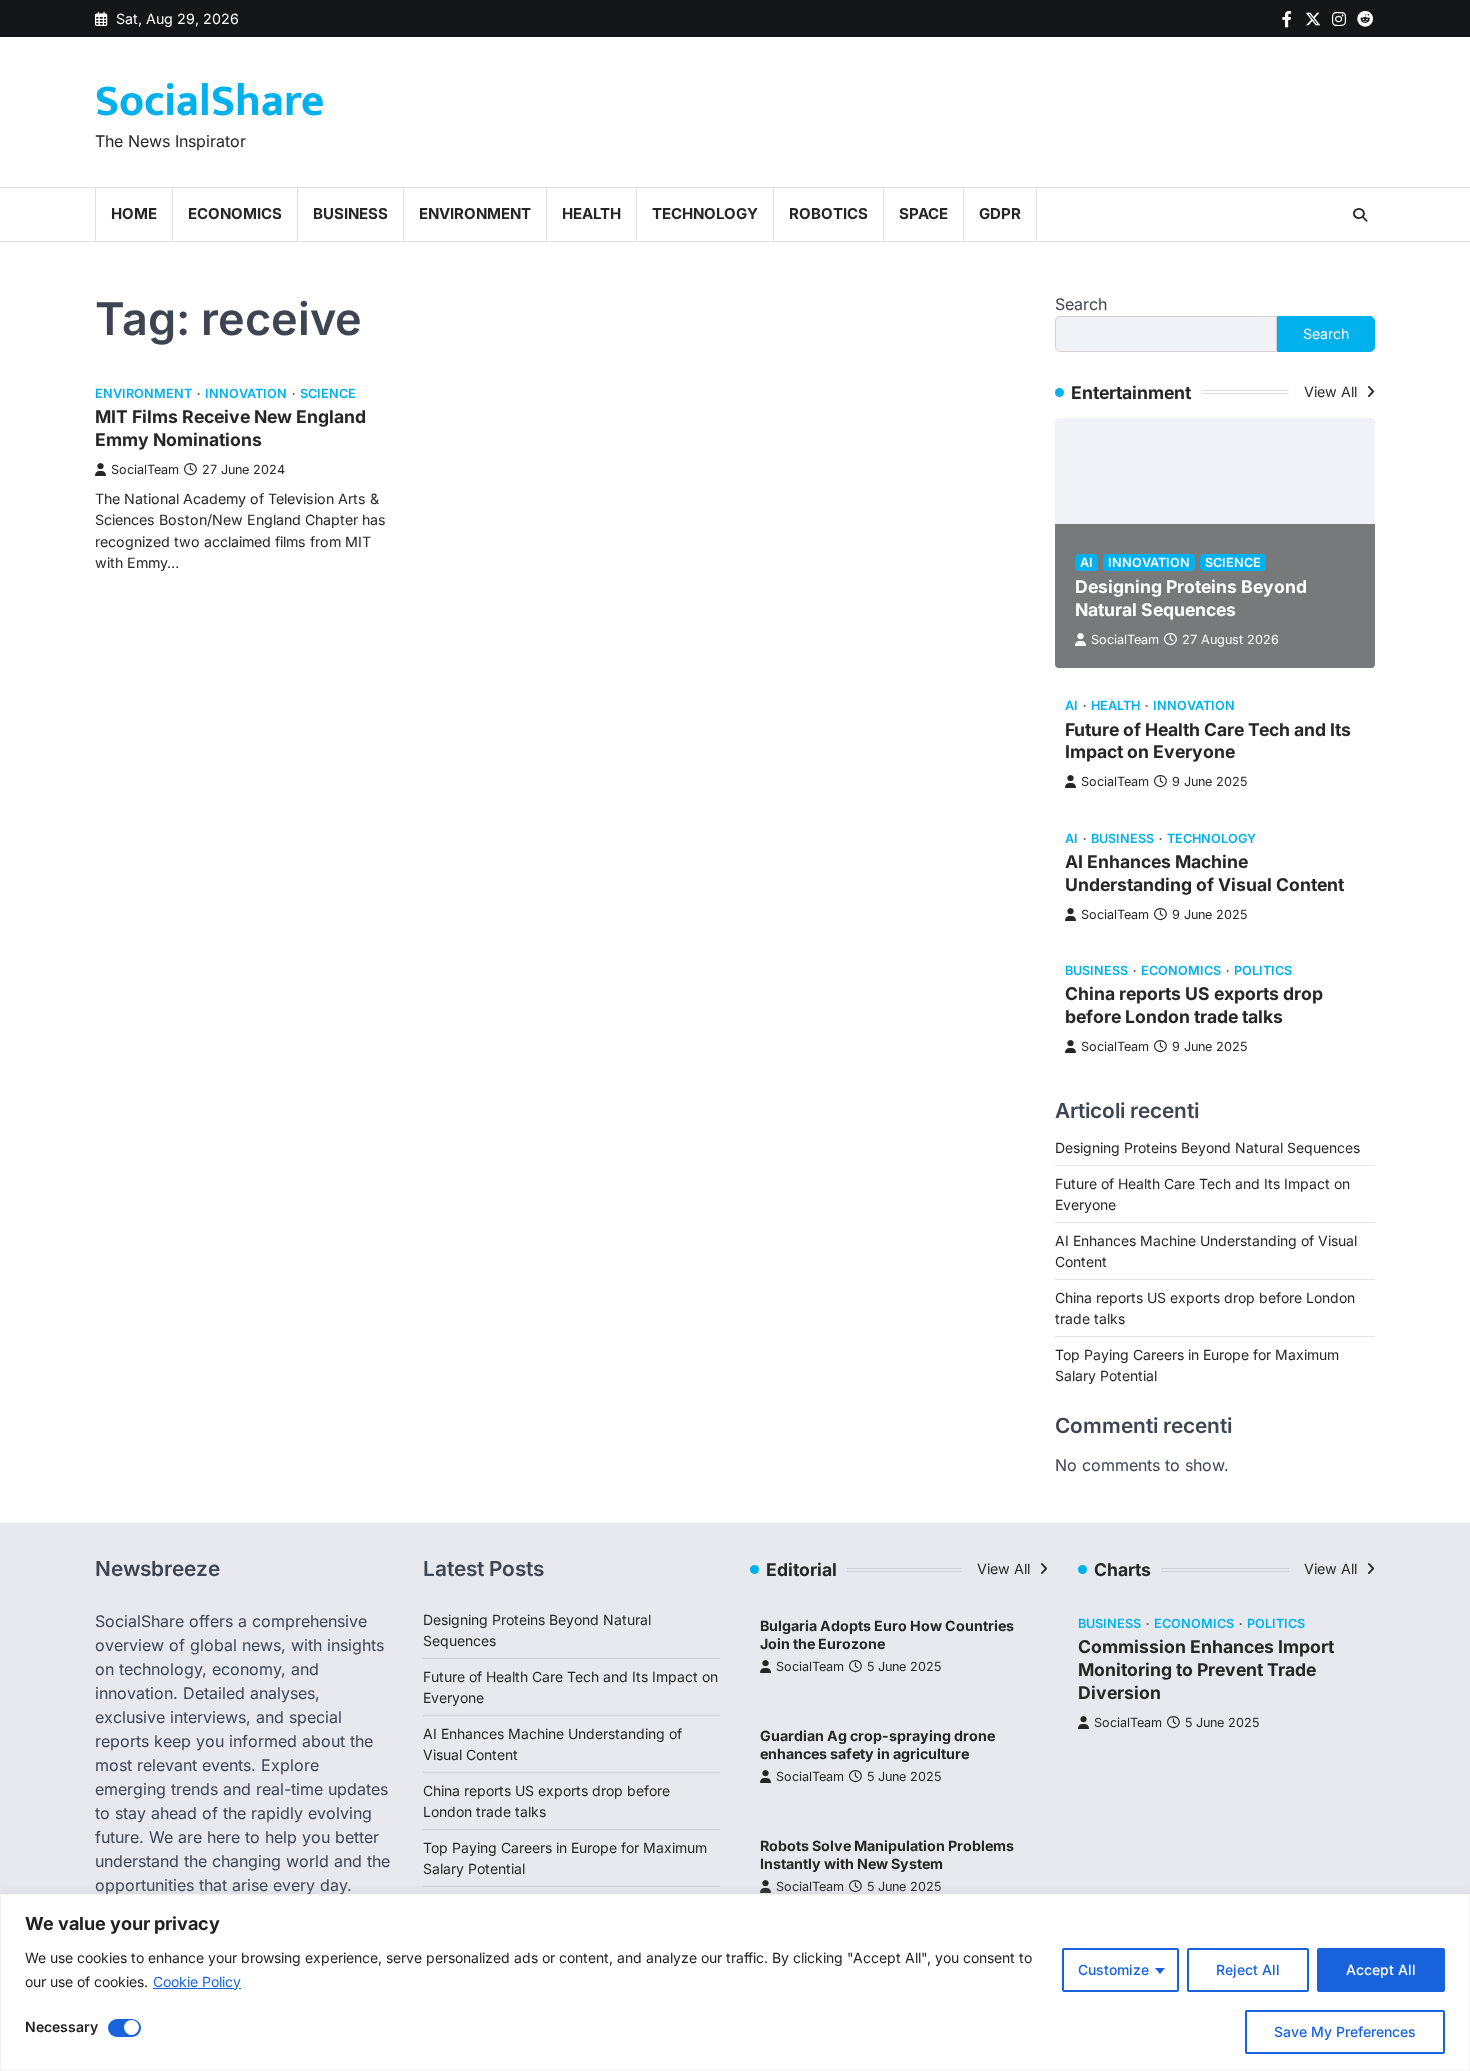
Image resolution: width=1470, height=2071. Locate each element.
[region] (735, 1982)
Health (591, 213)
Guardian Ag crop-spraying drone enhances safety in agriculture (877, 1745)
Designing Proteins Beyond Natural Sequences (1191, 598)
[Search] (1360, 215)
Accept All (1381, 1969)
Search (1081, 304)
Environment (475, 213)
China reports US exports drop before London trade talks (1194, 1005)
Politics (1263, 970)
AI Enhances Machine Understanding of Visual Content (1204, 873)
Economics (235, 213)
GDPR (1000, 213)
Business (350, 213)
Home (134, 213)
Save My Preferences (1345, 2031)
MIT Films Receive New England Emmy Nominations (230, 428)
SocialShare (209, 101)
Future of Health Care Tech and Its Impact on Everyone (1208, 741)
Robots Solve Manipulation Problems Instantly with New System (887, 1855)
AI (1086, 562)
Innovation (246, 393)
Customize (1113, 1969)
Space (923, 213)
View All (1332, 391)
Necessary (61, 2026)
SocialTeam (145, 469)
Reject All (1248, 1969)
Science (328, 393)
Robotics (828, 213)
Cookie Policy (197, 1981)
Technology (705, 213)
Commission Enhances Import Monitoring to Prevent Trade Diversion (1206, 1669)
